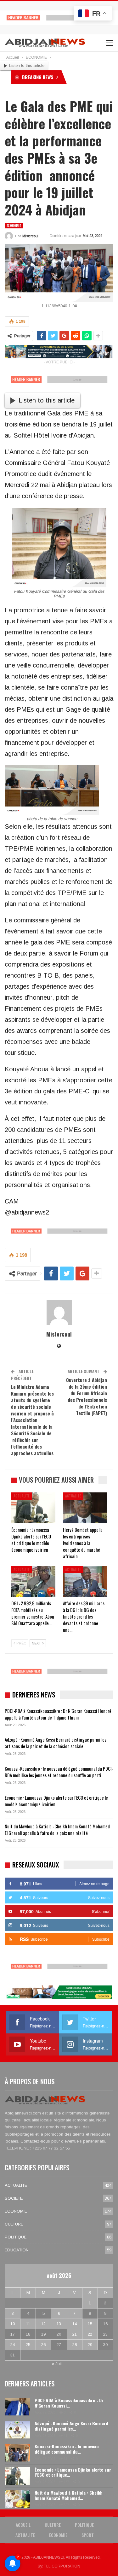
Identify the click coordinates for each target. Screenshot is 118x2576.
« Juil (57, 2364)
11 (28, 2324)
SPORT (88, 2535)
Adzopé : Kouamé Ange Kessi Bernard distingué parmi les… (71, 2426)
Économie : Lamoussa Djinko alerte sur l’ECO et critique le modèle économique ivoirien (56, 1801)
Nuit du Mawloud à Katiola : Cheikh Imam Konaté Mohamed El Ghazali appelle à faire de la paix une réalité (57, 1829)
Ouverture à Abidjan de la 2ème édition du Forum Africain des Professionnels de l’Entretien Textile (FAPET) (87, 1396)
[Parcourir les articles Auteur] (59, 1312)
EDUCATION (17, 2250)
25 (28, 2345)
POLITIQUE (16, 2237)
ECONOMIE (14, 225)
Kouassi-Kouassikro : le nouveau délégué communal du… (67, 2449)
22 (90, 2334)
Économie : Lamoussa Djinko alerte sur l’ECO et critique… (73, 2472)
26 (43, 2345)
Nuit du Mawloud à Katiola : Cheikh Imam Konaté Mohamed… (69, 2495)
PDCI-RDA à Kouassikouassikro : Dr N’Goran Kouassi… (69, 2403)
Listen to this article (27, 65)
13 (59, 2324)
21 (75, 2334)
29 (90, 2345)
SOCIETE (14, 2198)
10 (13, 2324)
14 (75, 2324)
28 (75, 2345)
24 (13, 2345)
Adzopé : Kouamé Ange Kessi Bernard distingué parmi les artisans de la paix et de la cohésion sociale (56, 1743)
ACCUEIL (23, 2525)
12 (43, 2324)
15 (90, 2324)
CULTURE (14, 2224)
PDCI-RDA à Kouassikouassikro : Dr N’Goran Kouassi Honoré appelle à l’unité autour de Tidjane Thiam (58, 1714)
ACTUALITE (22, 1496)
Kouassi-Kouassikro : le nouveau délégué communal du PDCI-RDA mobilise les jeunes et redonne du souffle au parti (59, 1772)
